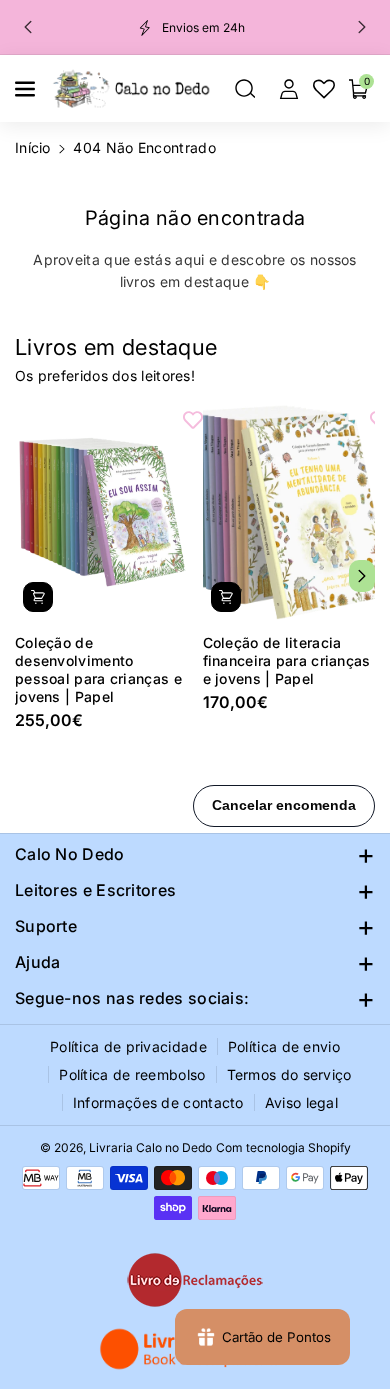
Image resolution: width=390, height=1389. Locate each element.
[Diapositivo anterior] (28, 27)
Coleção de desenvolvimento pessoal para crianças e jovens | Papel (98, 670)
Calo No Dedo (70, 854)
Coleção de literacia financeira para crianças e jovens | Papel (287, 660)
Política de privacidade (128, 1046)
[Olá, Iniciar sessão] (289, 89)
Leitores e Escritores (95, 890)
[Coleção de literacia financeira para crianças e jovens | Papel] (289, 512)
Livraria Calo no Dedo (150, 1147)
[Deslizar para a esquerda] (28, 576)
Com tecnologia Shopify (283, 1147)
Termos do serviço (289, 1074)
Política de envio (284, 1046)
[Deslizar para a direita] (362, 576)
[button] (27, 89)
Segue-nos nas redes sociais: (132, 998)
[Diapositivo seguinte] (362, 27)
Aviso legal (301, 1102)
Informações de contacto (158, 1102)
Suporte (46, 926)
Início (33, 147)
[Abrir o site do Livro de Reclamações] (195, 1280)
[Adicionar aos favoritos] (193, 419)
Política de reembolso (132, 1074)
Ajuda (38, 962)
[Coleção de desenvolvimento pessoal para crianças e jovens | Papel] (101, 512)
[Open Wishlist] (324, 89)
